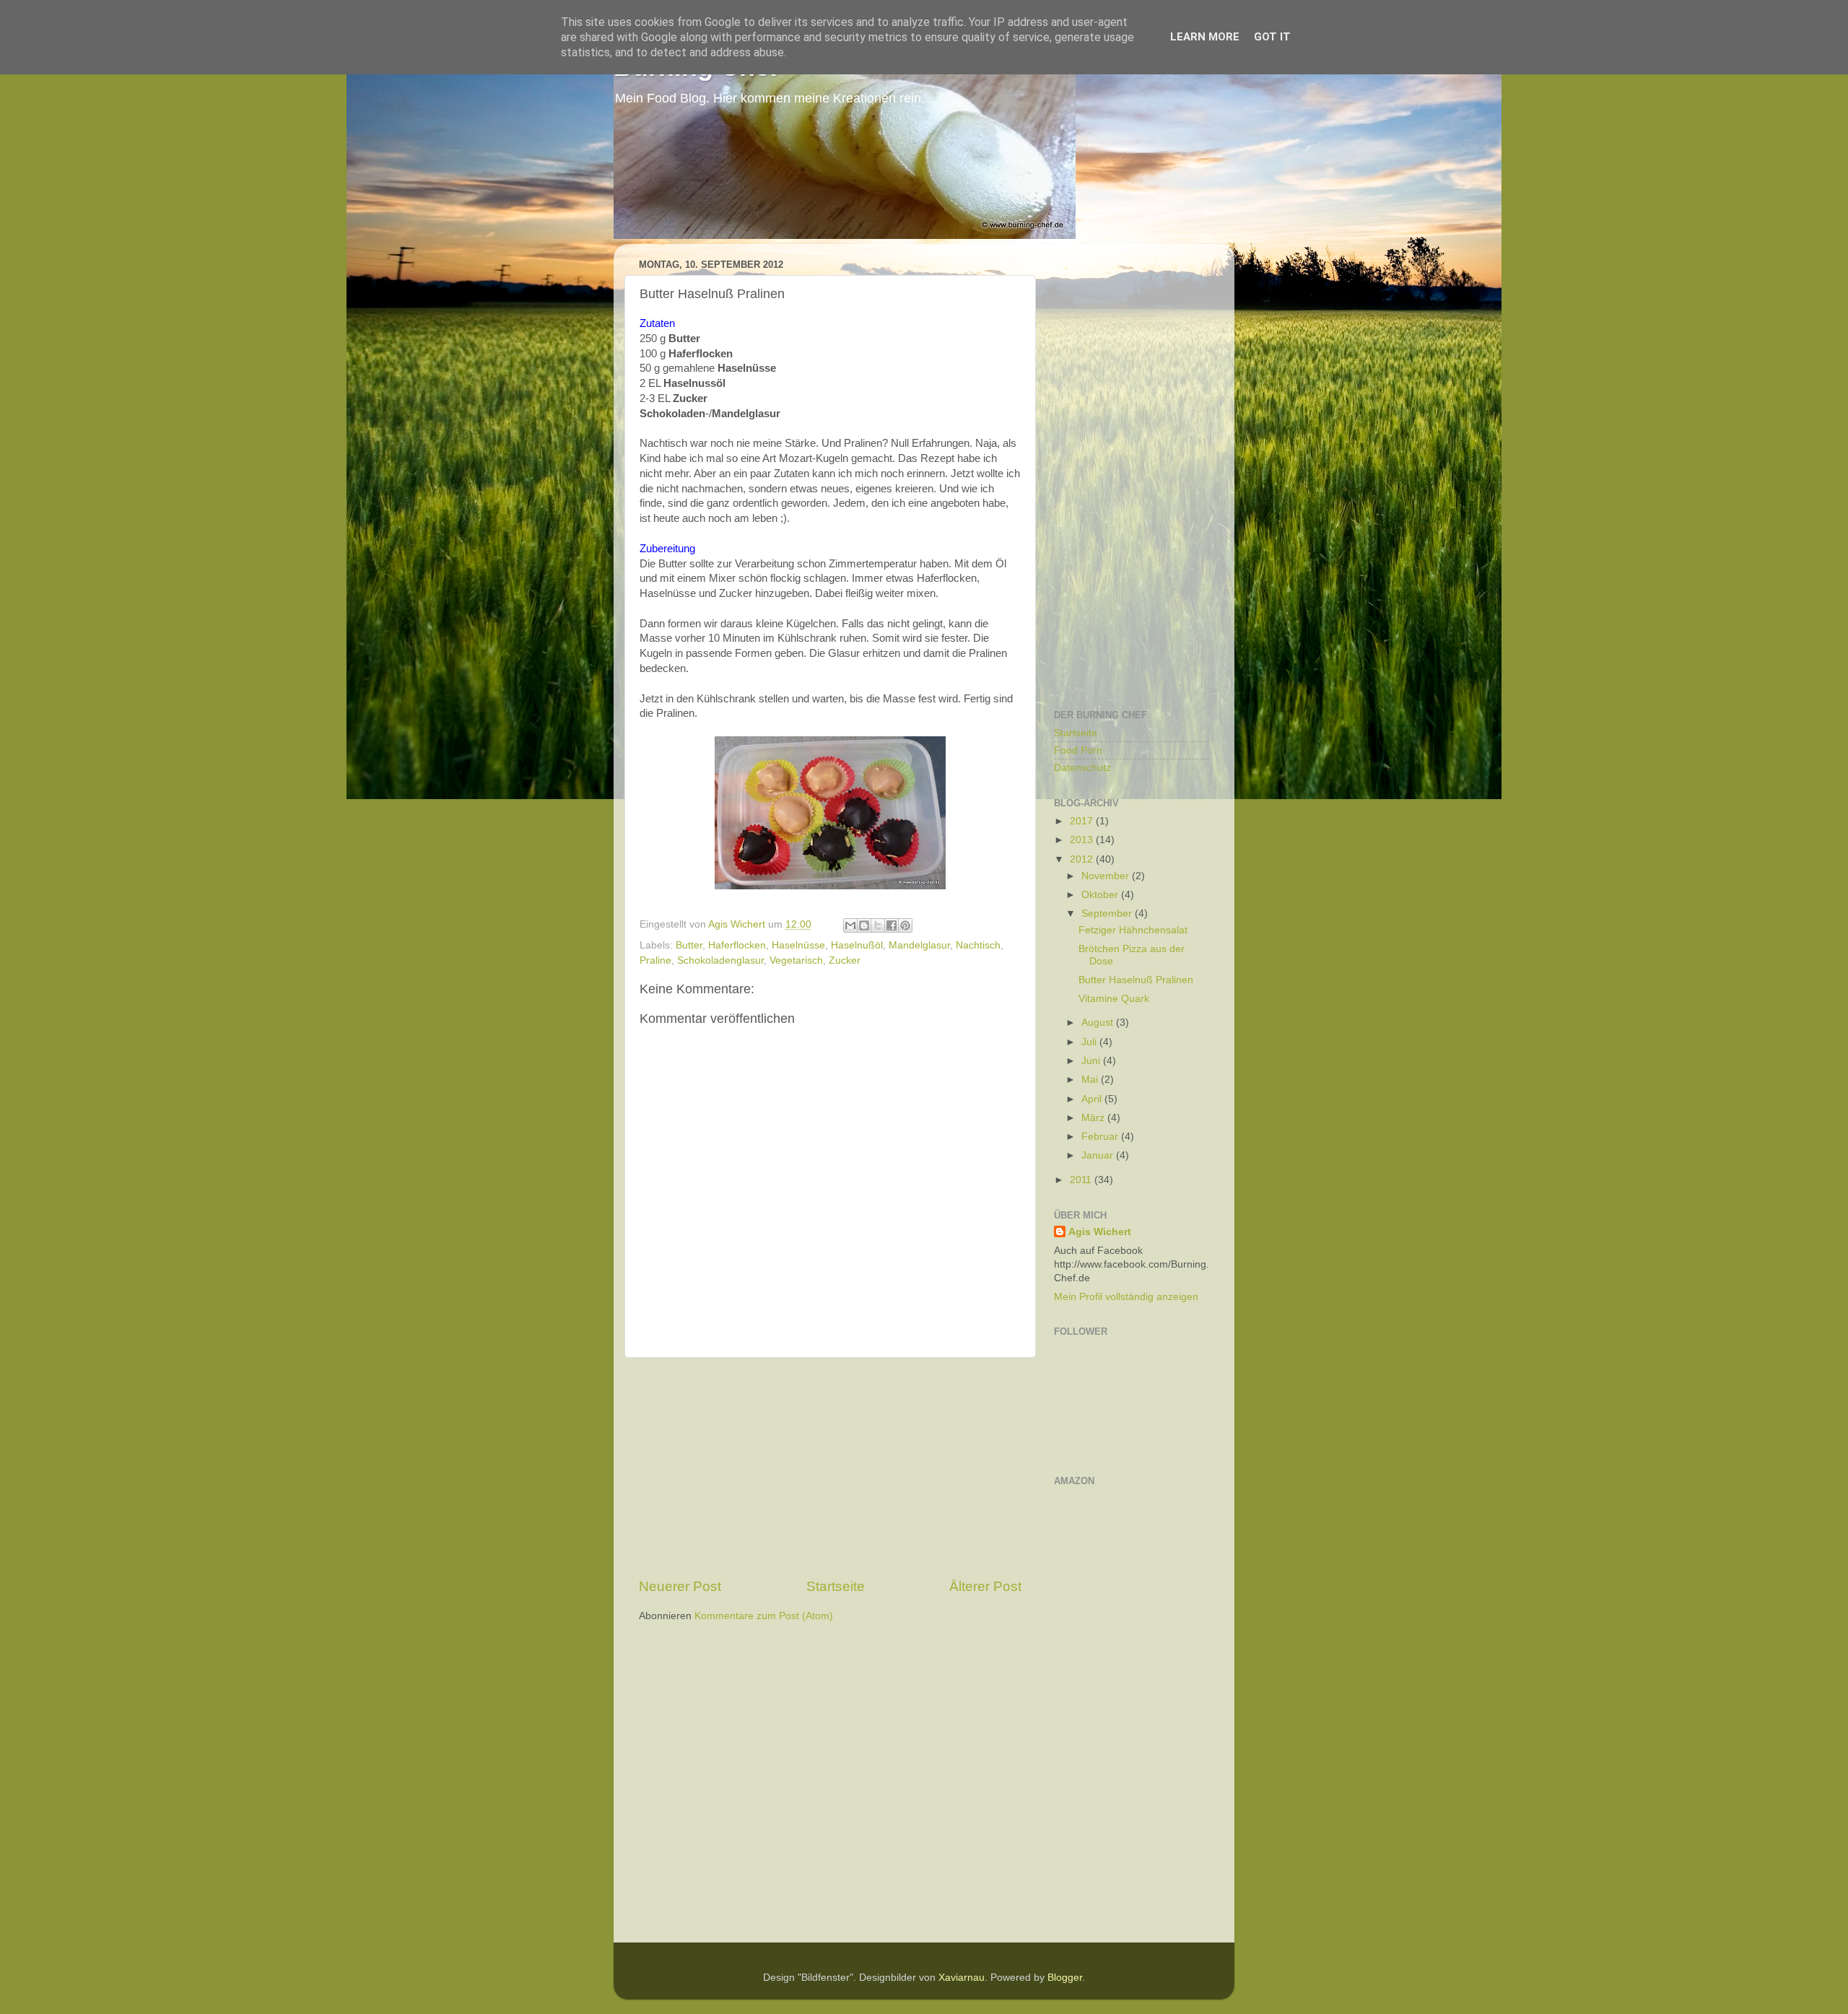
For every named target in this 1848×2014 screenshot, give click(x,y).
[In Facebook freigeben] (892, 925)
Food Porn (1078, 750)
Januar (1099, 1155)
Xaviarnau (962, 1978)
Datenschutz (1082, 768)
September (1108, 914)
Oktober (1101, 895)
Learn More (1205, 37)
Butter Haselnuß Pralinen (1136, 980)
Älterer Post (985, 1586)
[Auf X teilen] (878, 925)
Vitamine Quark (1114, 999)
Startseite (836, 1586)
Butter (689, 945)
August (1099, 1023)
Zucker (845, 960)
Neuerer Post (680, 1586)
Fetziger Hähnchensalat (1133, 930)
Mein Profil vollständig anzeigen (1126, 1297)
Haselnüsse (798, 945)
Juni (1092, 1061)
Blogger (1065, 1978)
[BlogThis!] (864, 925)
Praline (655, 960)
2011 (1082, 1180)
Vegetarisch (796, 960)
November (1107, 876)
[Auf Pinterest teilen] (905, 925)
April (1093, 1099)
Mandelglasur (919, 945)
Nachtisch (978, 945)
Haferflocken (737, 945)
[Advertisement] (830, 1468)
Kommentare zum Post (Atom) (764, 1616)
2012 (1083, 859)
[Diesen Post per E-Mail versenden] (850, 925)
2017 (1083, 821)
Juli (1090, 1042)
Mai (1091, 1080)
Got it (1272, 37)
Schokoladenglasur (720, 960)
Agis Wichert (1100, 1232)
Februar (1101, 1137)
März (1094, 1118)
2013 (1083, 840)
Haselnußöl (857, 945)
